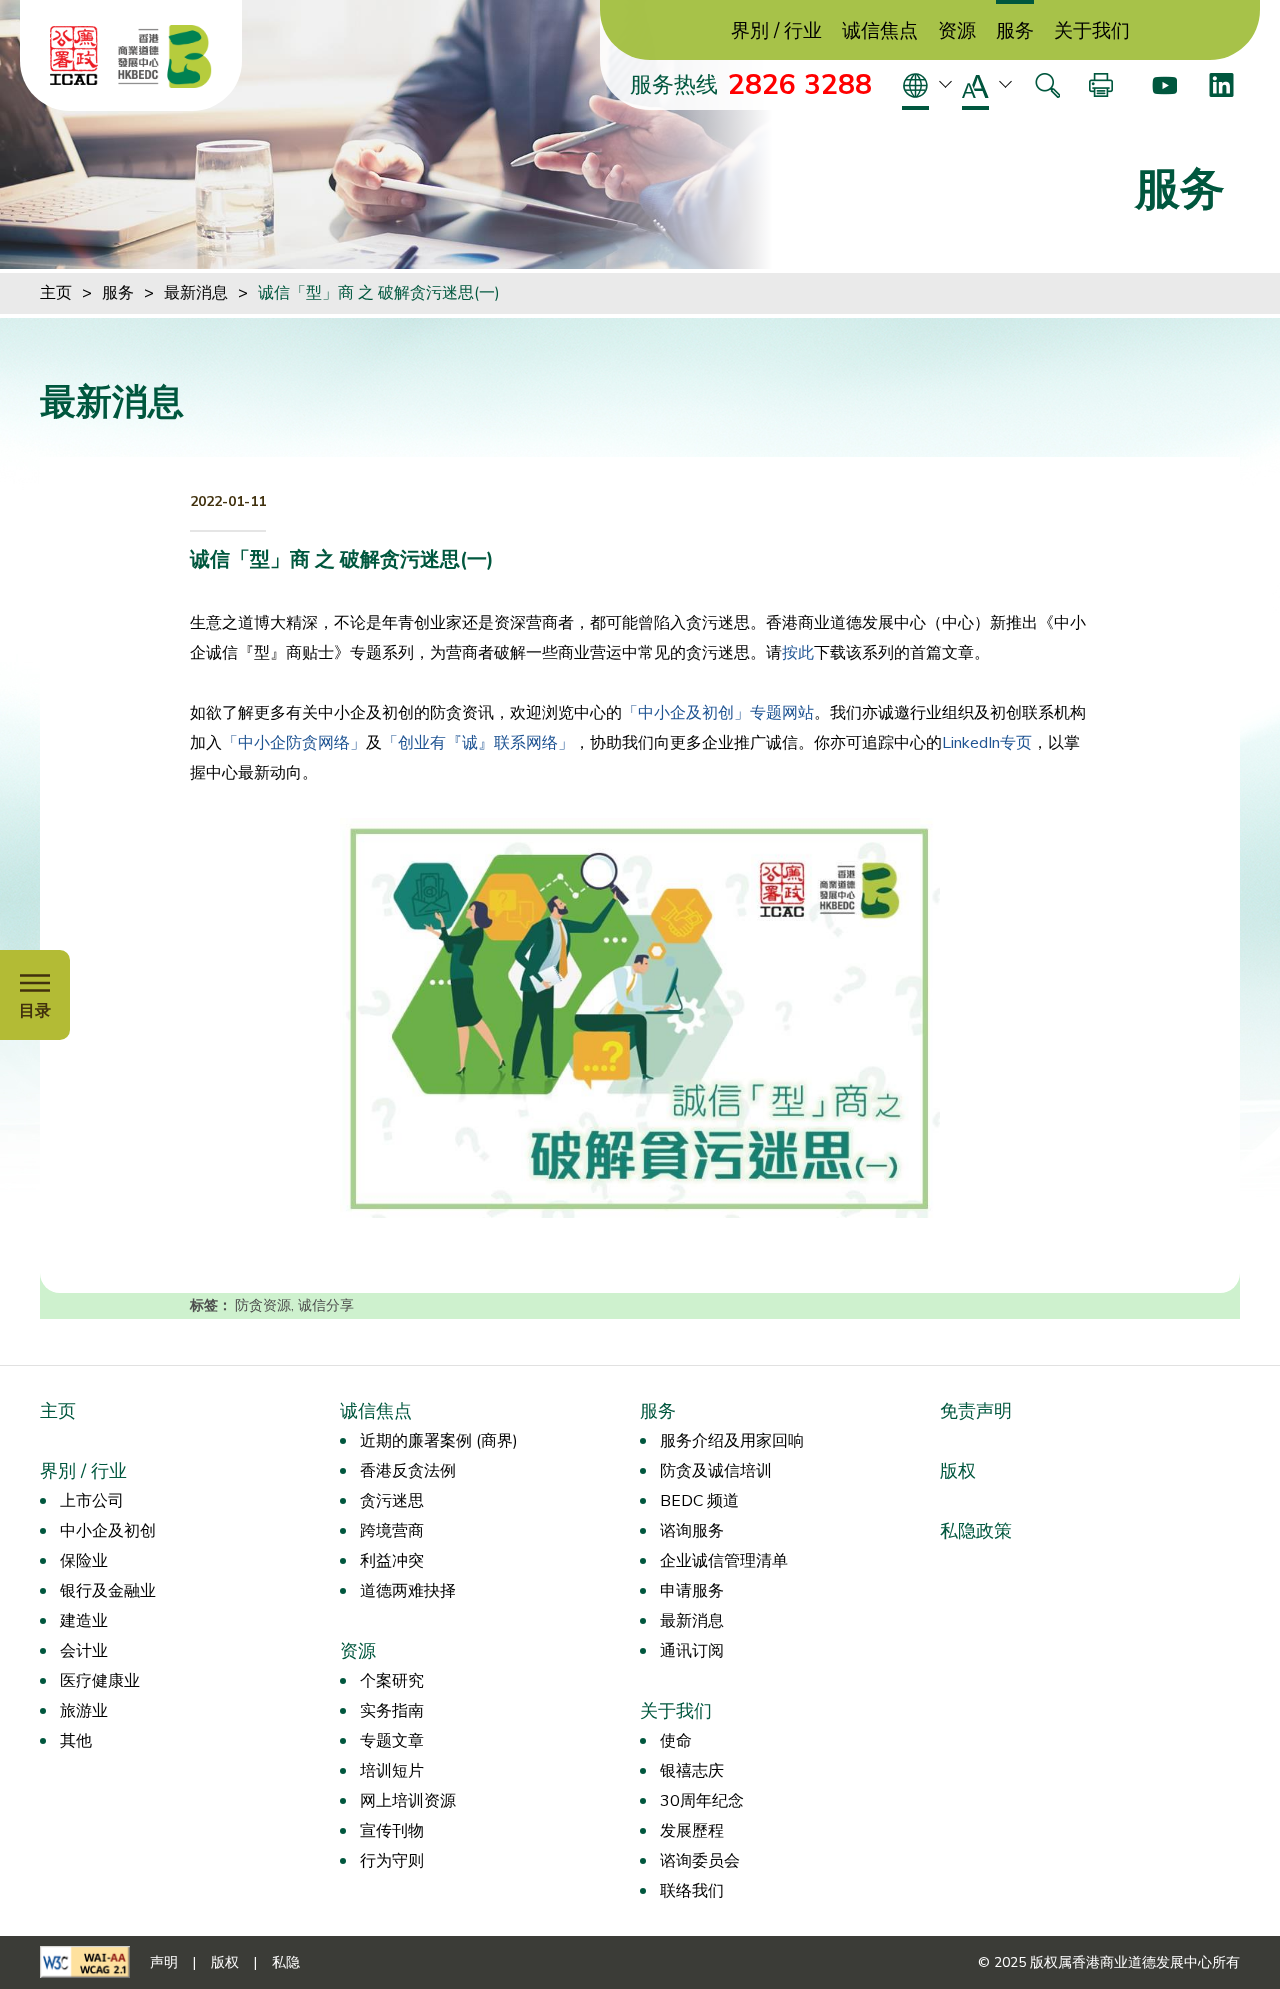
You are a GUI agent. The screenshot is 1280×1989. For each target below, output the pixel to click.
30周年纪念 (702, 1801)
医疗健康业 (100, 1681)
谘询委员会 (700, 1861)
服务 (1015, 31)
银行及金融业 (108, 1591)
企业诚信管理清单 (724, 1561)
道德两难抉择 (408, 1591)
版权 (958, 1471)
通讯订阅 (692, 1651)
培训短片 (392, 1771)
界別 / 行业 (776, 31)
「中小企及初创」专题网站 (718, 713)
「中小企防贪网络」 (294, 743)
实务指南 (392, 1711)
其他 (76, 1741)
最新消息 (196, 293)
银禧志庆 (692, 1771)
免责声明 (976, 1411)
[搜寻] (1047, 85)
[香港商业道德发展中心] (165, 56)
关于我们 (1092, 31)
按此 (798, 653)
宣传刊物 (392, 1831)
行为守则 (392, 1861)
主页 (56, 293)
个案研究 (392, 1681)
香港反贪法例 (408, 1471)
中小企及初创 (108, 1531)
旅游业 (84, 1711)
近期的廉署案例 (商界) (439, 1441)
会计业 (84, 1651)
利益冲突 (392, 1561)
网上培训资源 (408, 1801)
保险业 (84, 1561)
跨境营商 (392, 1531)
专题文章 (392, 1741)
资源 (957, 31)
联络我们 (692, 1891)
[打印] (1101, 85)
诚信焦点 (880, 31)
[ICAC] (74, 56)
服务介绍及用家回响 (732, 1441)
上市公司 (92, 1501)
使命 (676, 1741)
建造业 (84, 1621)
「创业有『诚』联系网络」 (478, 743)
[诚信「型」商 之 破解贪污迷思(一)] (640, 1018)
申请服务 (692, 1591)
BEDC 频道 (699, 1501)
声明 (164, 1962)
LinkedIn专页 (987, 743)
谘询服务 (692, 1531)
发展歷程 (692, 1831)
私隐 (286, 1962)
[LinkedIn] (1221, 85)
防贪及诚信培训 (716, 1471)
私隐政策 (976, 1531)
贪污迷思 (392, 1501)
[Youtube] (1164, 85)
